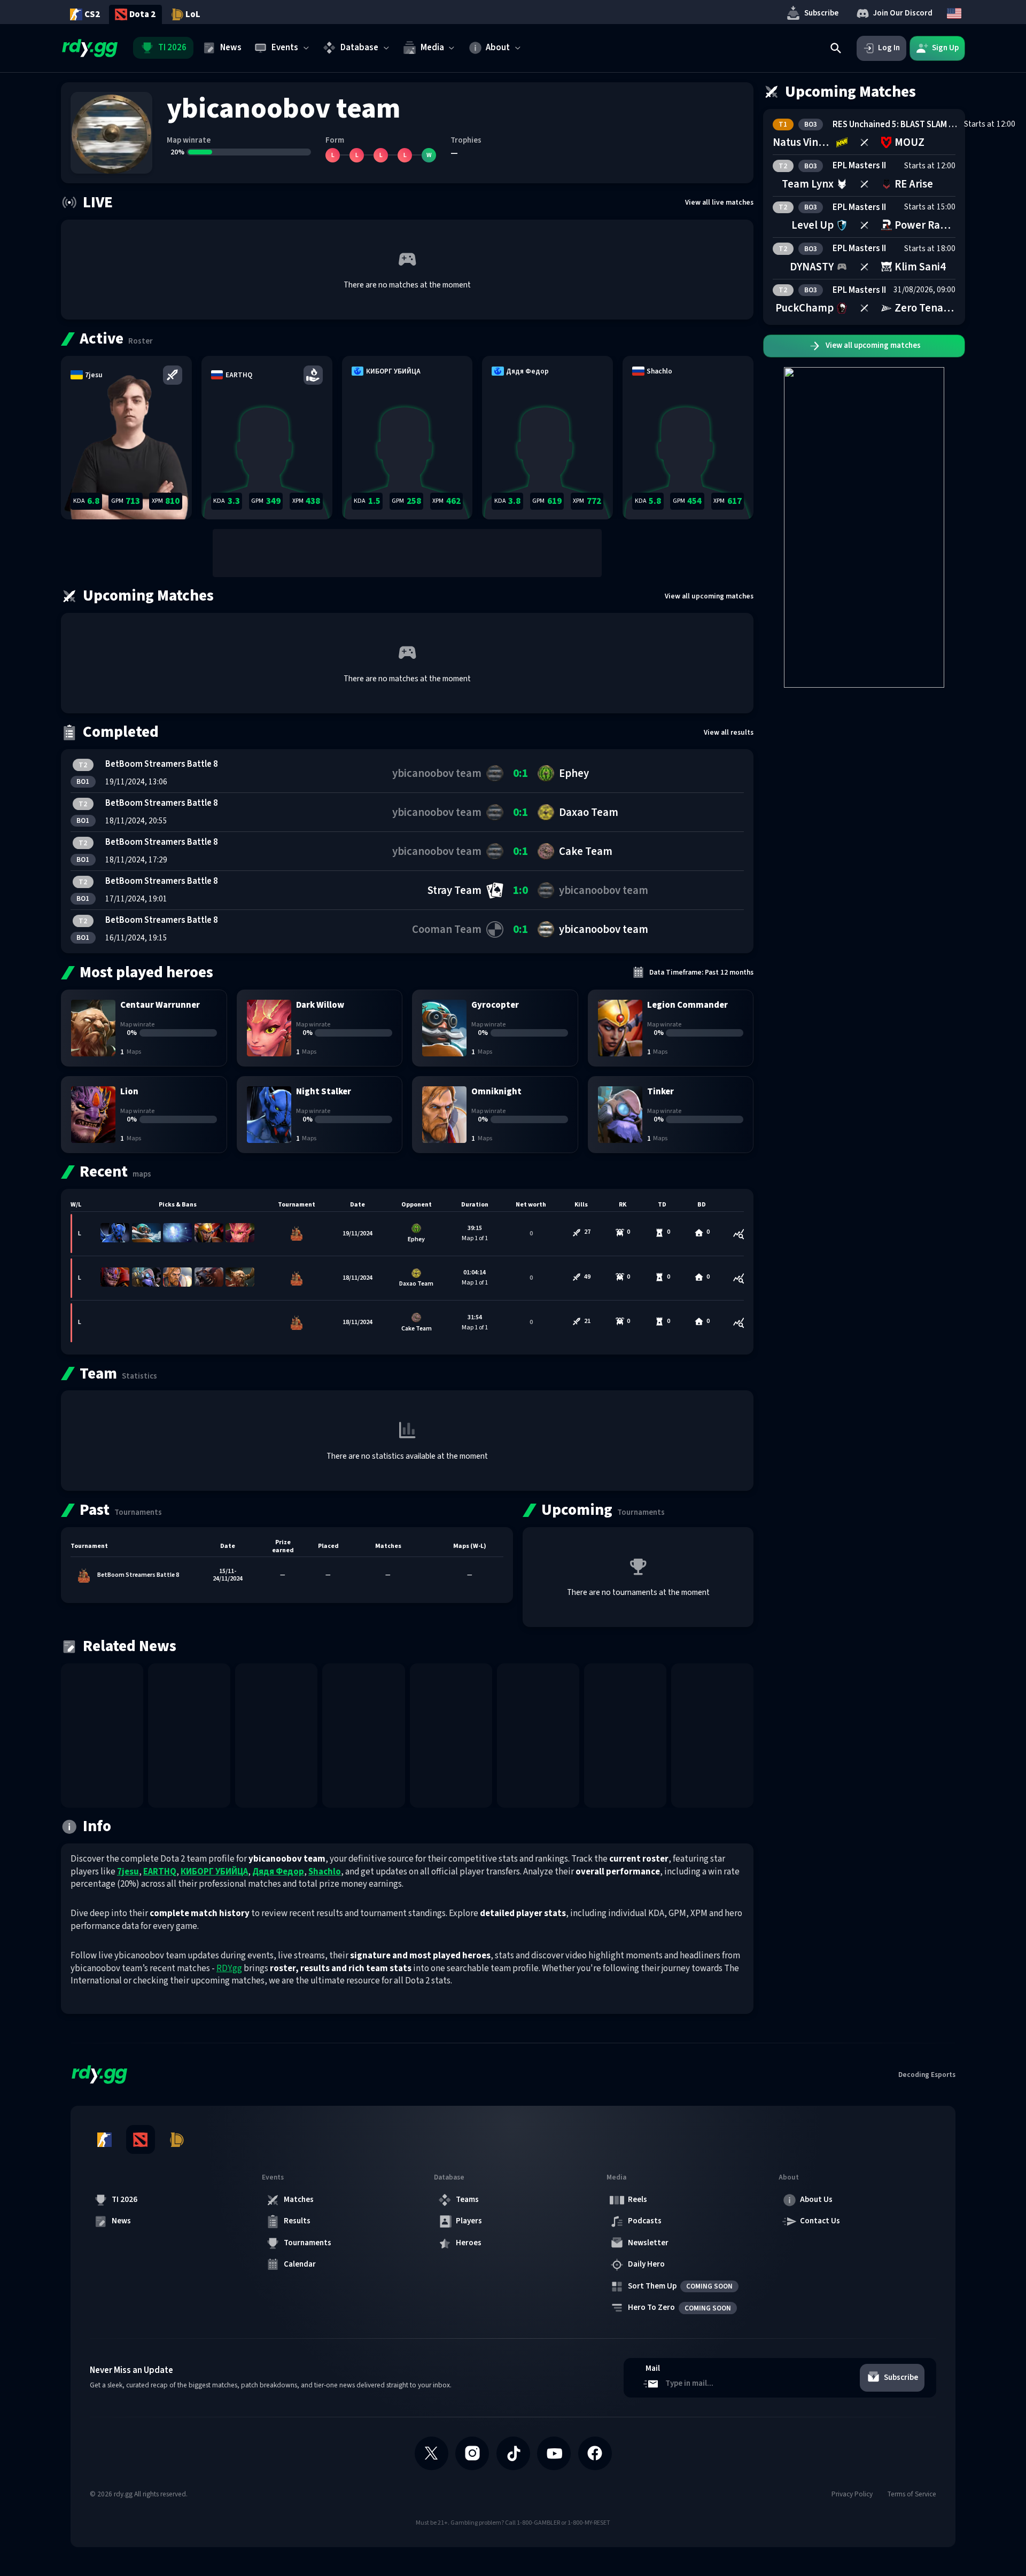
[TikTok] (513, 2453)
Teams (467, 2200)
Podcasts (645, 2221)
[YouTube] (554, 2453)
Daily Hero (646, 2264)
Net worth (531, 1205)
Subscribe (821, 13)
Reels (638, 2200)
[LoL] (176, 2139)
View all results (729, 732)
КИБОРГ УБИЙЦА (214, 1872)
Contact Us (820, 2221)
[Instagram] (472, 2453)
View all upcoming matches (709, 596)
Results (297, 2221)
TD (662, 1205)
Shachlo (325, 1872)
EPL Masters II (859, 166)
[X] (432, 2453)
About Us (816, 2200)
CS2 (92, 14)
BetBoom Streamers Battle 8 (162, 765)
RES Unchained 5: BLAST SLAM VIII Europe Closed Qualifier (896, 124)
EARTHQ (160, 1872)
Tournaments (308, 2243)
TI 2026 (125, 2200)
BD (702, 1205)
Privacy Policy (852, 2494)
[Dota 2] (141, 2139)
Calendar (300, 2264)
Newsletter (648, 2243)
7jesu (128, 1872)
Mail (653, 2369)
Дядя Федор (278, 1872)
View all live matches (719, 202)
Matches (299, 2200)
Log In (889, 48)
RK (623, 1205)
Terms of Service (912, 2494)
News (121, 2221)
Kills (581, 1205)
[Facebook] (595, 2453)
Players (469, 2221)
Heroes (469, 2243)
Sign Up (945, 48)
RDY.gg (229, 1968)
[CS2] (104, 2139)
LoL (193, 14)
